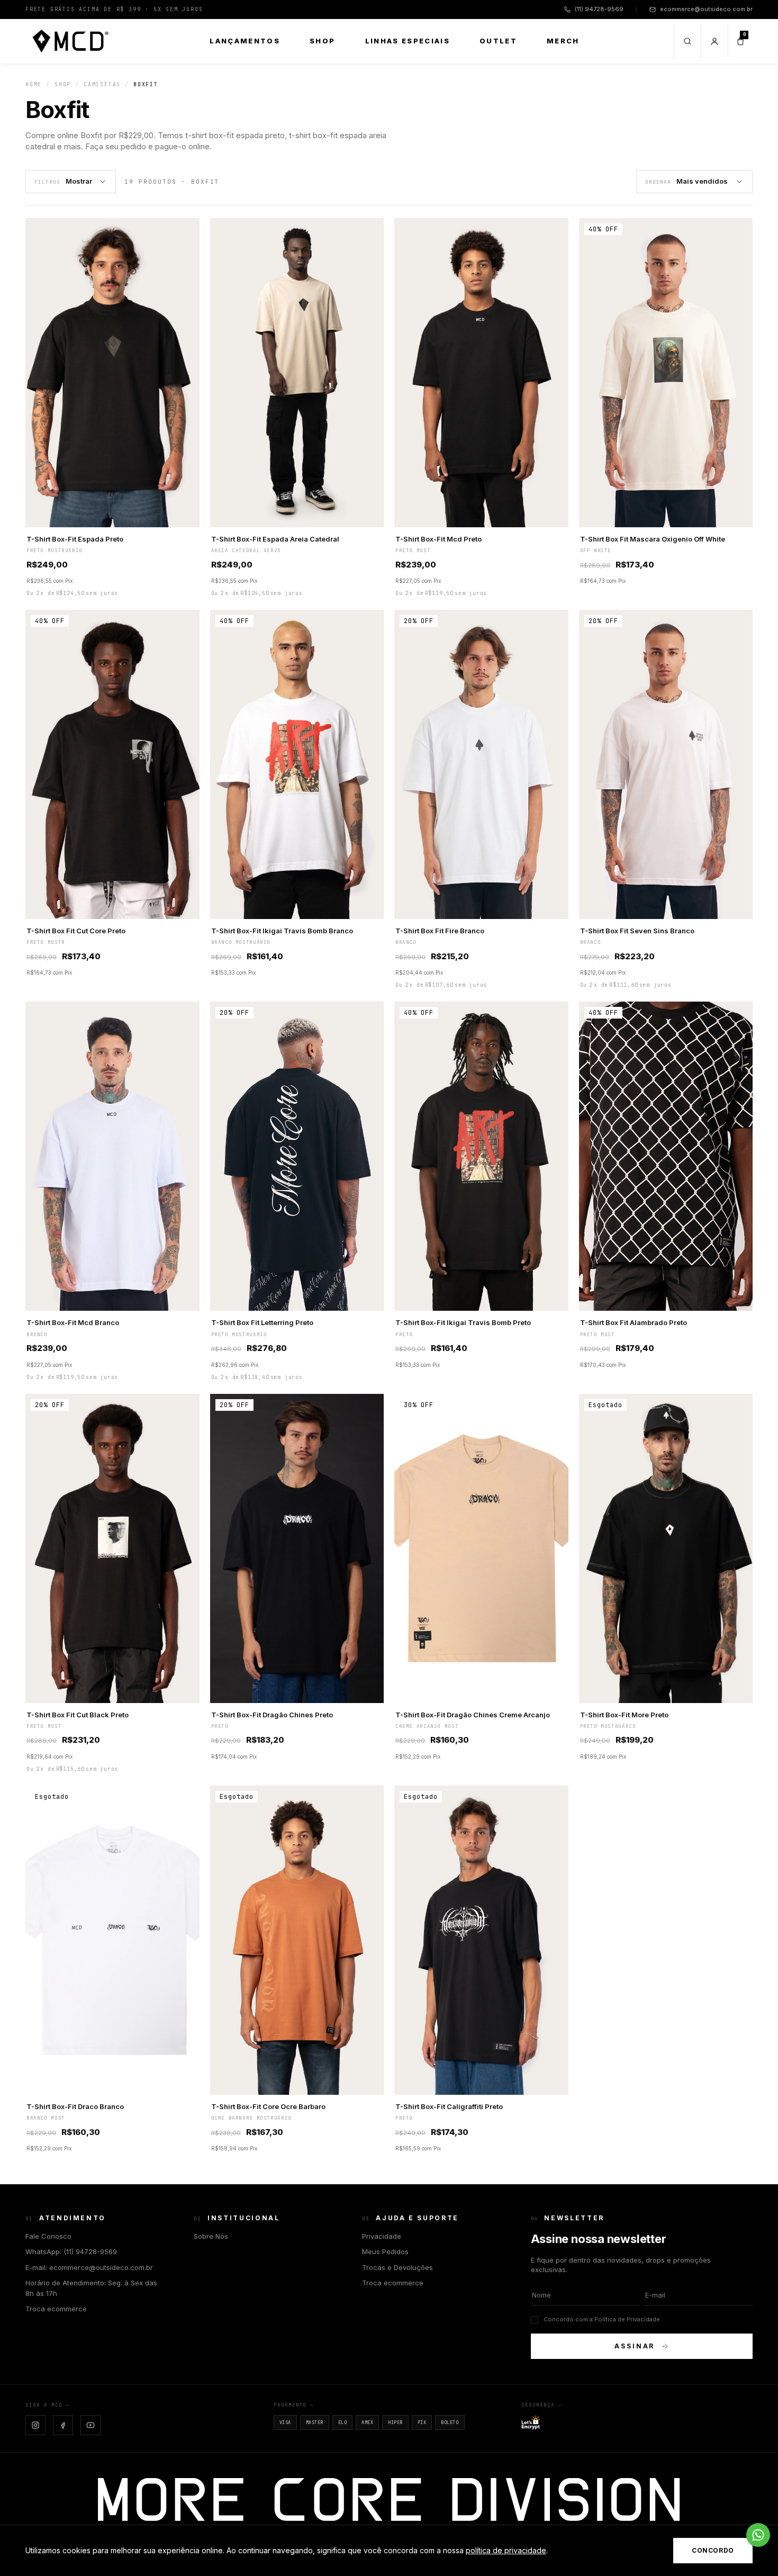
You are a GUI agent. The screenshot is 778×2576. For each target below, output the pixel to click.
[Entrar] (714, 41)
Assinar (635, 2346)
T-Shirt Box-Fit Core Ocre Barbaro (268, 2106)
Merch (563, 41)
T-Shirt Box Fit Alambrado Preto (634, 1322)
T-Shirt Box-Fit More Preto (624, 1715)
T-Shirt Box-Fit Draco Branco (75, 2106)
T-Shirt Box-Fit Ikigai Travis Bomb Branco (282, 931)
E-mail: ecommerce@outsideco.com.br (89, 2267)
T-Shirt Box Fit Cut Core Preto (76, 931)
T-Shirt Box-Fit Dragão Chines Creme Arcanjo (473, 1715)
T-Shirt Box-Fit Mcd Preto (438, 539)
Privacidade (382, 2236)
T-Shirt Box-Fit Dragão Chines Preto (272, 1715)
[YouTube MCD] (91, 2425)
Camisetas (102, 84)
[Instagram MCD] (35, 2425)
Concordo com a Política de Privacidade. (603, 2319)
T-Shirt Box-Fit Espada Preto (75, 539)
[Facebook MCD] (63, 2425)
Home (34, 84)
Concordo (713, 2550)
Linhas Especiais (408, 41)
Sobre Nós (211, 2236)
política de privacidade (506, 2550)
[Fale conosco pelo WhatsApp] (758, 2535)
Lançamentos (245, 41)
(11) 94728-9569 (599, 9)
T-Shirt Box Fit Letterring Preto (262, 1322)
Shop (322, 41)
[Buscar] (687, 41)
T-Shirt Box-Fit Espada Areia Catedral (275, 539)
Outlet (498, 41)
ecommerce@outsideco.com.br (706, 9)
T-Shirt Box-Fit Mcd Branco (73, 1322)
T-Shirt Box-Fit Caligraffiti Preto (449, 2106)
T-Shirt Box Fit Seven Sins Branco (637, 931)
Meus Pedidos (385, 2251)
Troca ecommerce (56, 2309)
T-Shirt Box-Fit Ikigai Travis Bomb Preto (463, 1322)
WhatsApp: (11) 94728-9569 (71, 2251)
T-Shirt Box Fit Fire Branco (440, 931)
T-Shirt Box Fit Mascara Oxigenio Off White (653, 539)
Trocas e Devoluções (397, 2267)
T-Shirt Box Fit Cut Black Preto (78, 1715)
